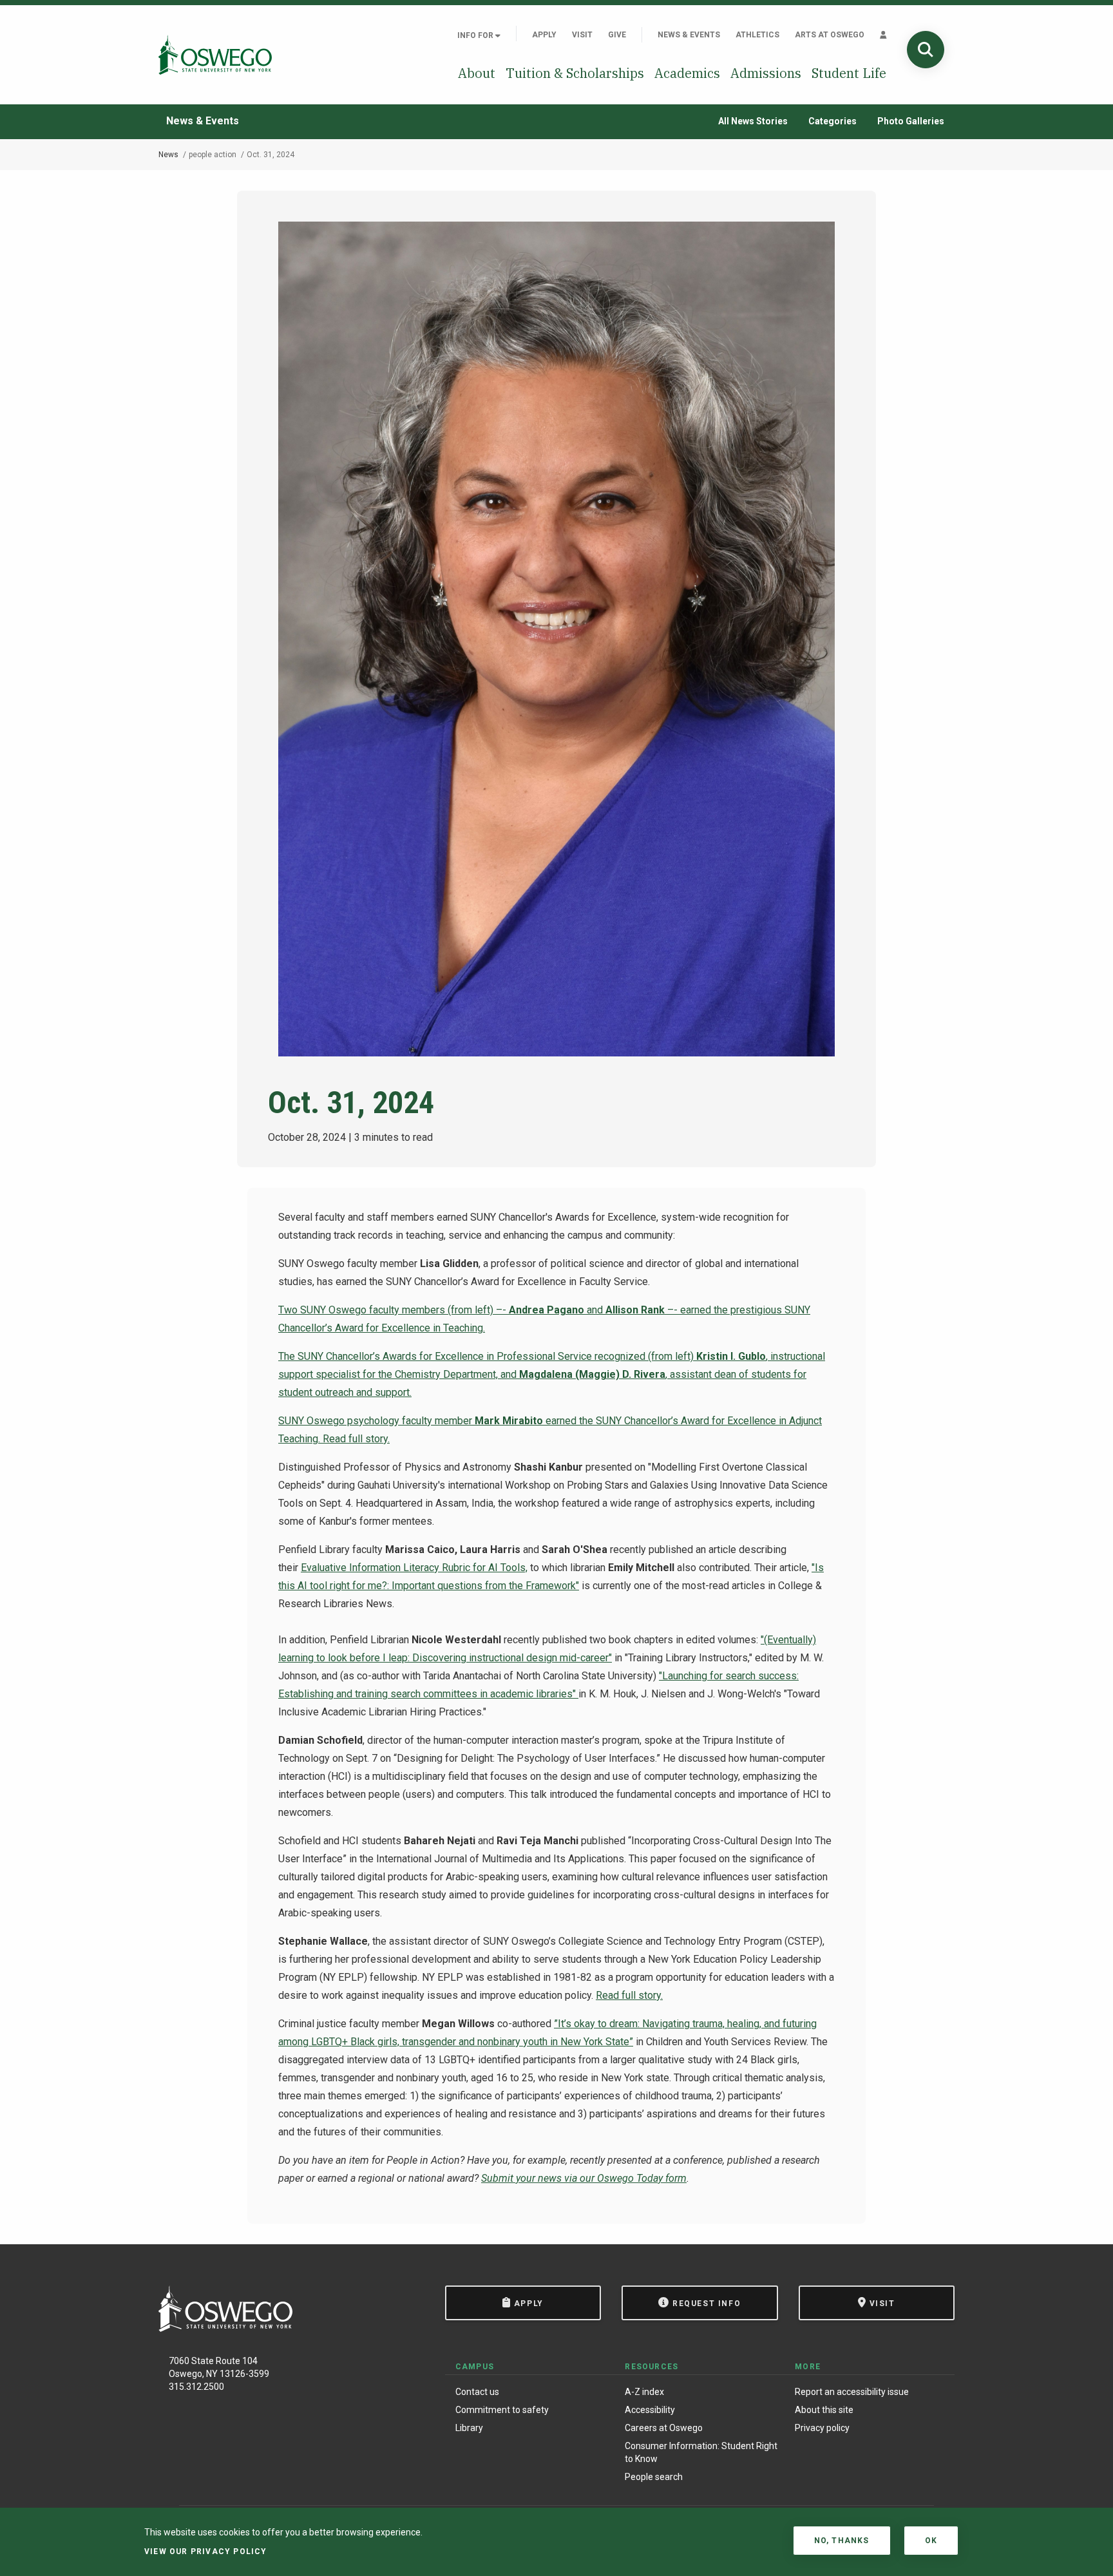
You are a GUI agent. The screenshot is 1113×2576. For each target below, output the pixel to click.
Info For (476, 35)
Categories (832, 121)
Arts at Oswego (830, 35)
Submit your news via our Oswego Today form (584, 2178)
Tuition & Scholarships (575, 73)
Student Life (849, 73)
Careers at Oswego (664, 2428)
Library (469, 2428)
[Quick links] (883, 35)
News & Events (689, 35)
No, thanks (842, 2541)
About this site (824, 2410)
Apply (544, 35)
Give (617, 35)
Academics (687, 73)
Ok (931, 2541)
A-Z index (644, 2392)
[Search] (926, 50)
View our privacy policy (206, 2552)
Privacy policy (822, 2428)
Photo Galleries (911, 121)
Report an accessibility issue (852, 2392)
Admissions (766, 73)
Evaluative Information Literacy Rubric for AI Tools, (414, 1568)
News (168, 155)
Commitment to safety (502, 2410)
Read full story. (356, 1439)
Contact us (477, 2392)
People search (654, 2477)
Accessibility (650, 2410)
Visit (582, 35)
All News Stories (753, 121)
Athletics (757, 35)
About (477, 73)
